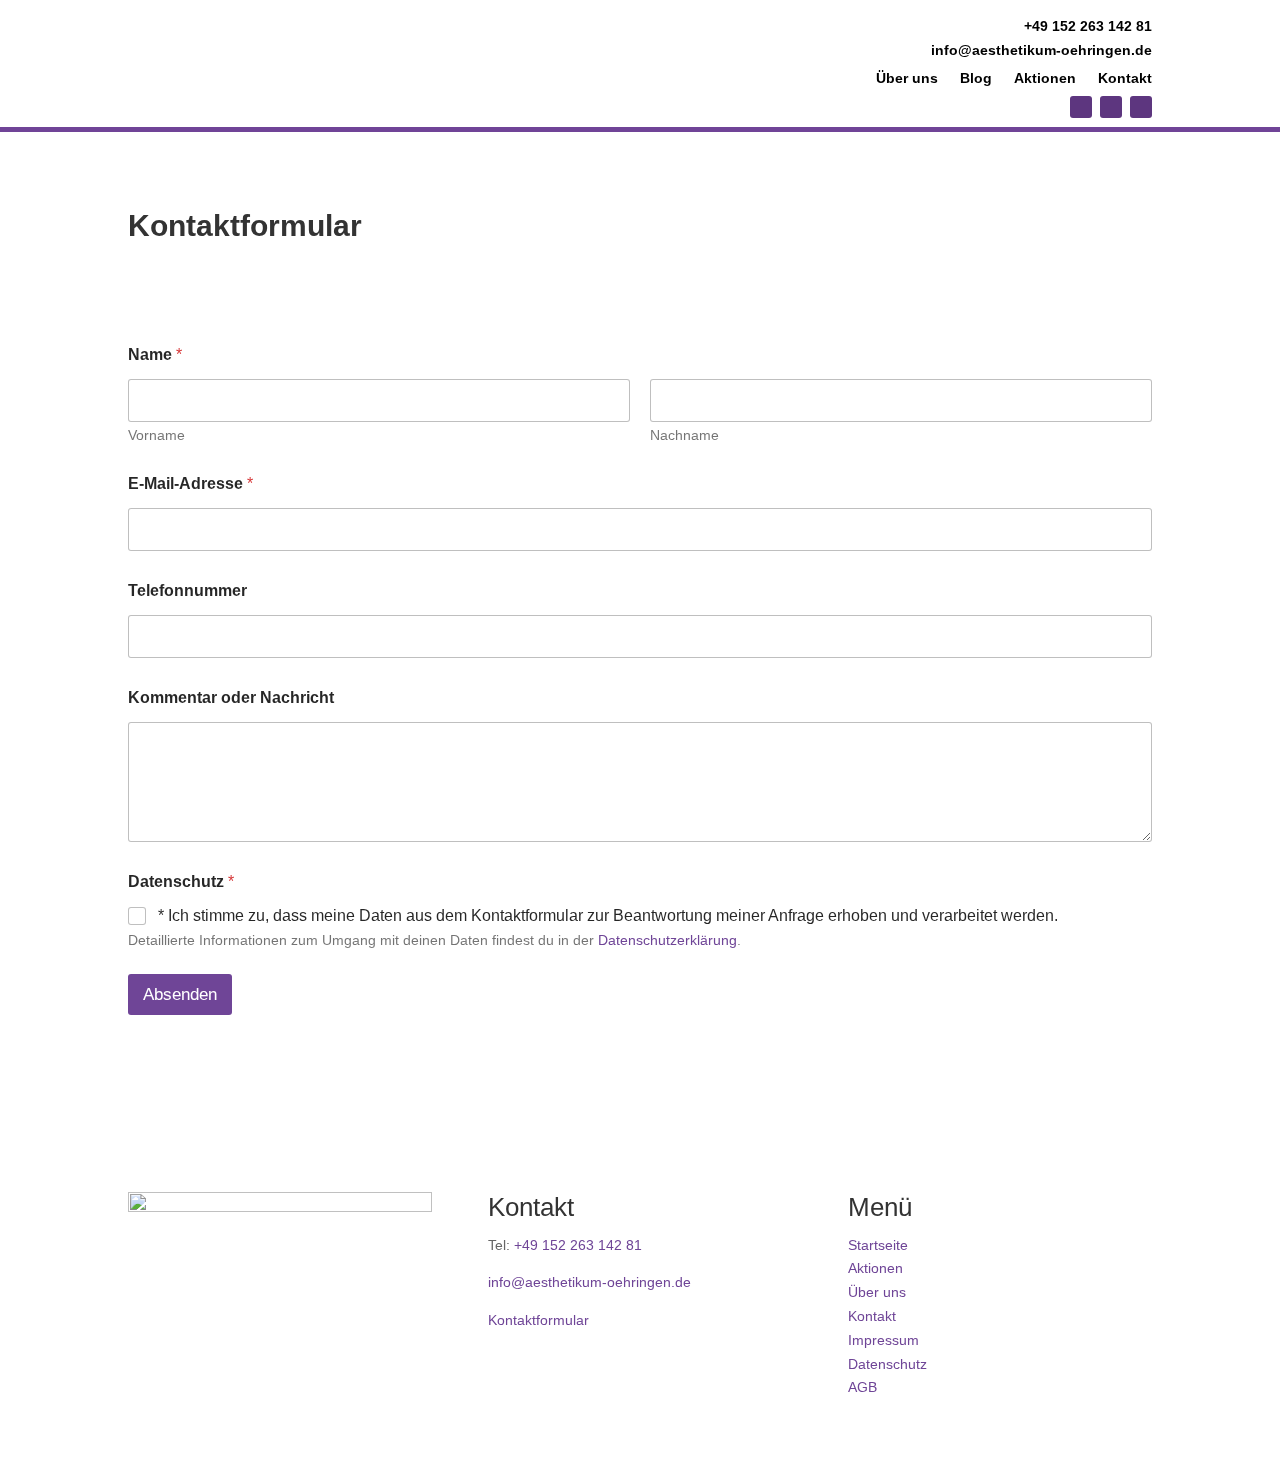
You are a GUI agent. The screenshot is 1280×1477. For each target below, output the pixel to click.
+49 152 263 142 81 (1088, 26)
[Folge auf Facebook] (1141, 107)
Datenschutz (887, 1364)
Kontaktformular (538, 1320)
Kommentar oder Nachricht (231, 697)
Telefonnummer (187, 590)
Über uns (907, 78)
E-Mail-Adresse (190, 483)
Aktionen (1045, 78)
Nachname (684, 435)
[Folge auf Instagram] (1081, 107)
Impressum (883, 1340)
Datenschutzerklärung (667, 940)
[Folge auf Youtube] (1111, 107)
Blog (976, 78)
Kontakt (1125, 78)
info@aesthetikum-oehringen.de (1041, 50)
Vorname (156, 435)
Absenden (180, 994)
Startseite (878, 1245)
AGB (862, 1387)
